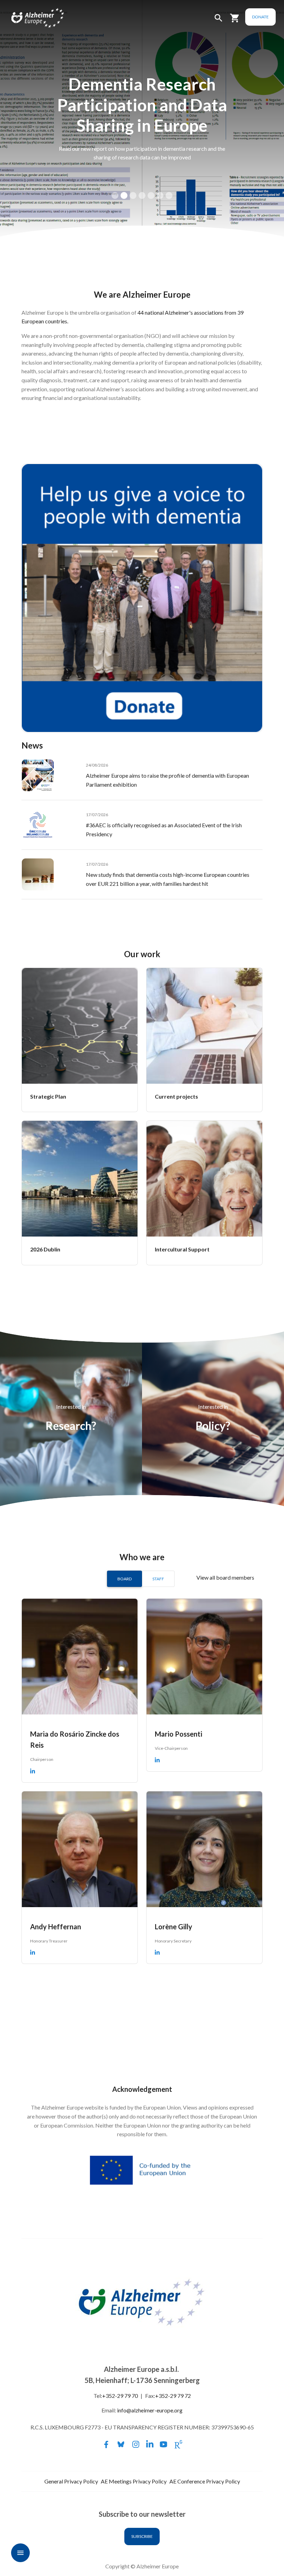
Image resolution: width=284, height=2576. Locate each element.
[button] (219, 21)
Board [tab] (125, 1579)
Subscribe (142, 2536)
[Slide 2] (124, 195)
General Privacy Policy (71, 2481)
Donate (260, 17)
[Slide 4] (142, 195)
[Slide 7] (169, 195)
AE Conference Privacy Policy (205, 2481)
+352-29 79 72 (173, 2396)
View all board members (225, 1577)
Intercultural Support (182, 1249)
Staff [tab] (158, 1579)
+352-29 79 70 (120, 2396)
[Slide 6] (160, 195)
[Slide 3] (133, 195)
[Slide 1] (115, 195)
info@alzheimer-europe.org (150, 2410)
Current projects (176, 1096)
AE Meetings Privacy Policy (134, 2481)
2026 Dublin (45, 1249)
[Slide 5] (151, 195)
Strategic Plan (48, 1096)
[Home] (30, 18)
